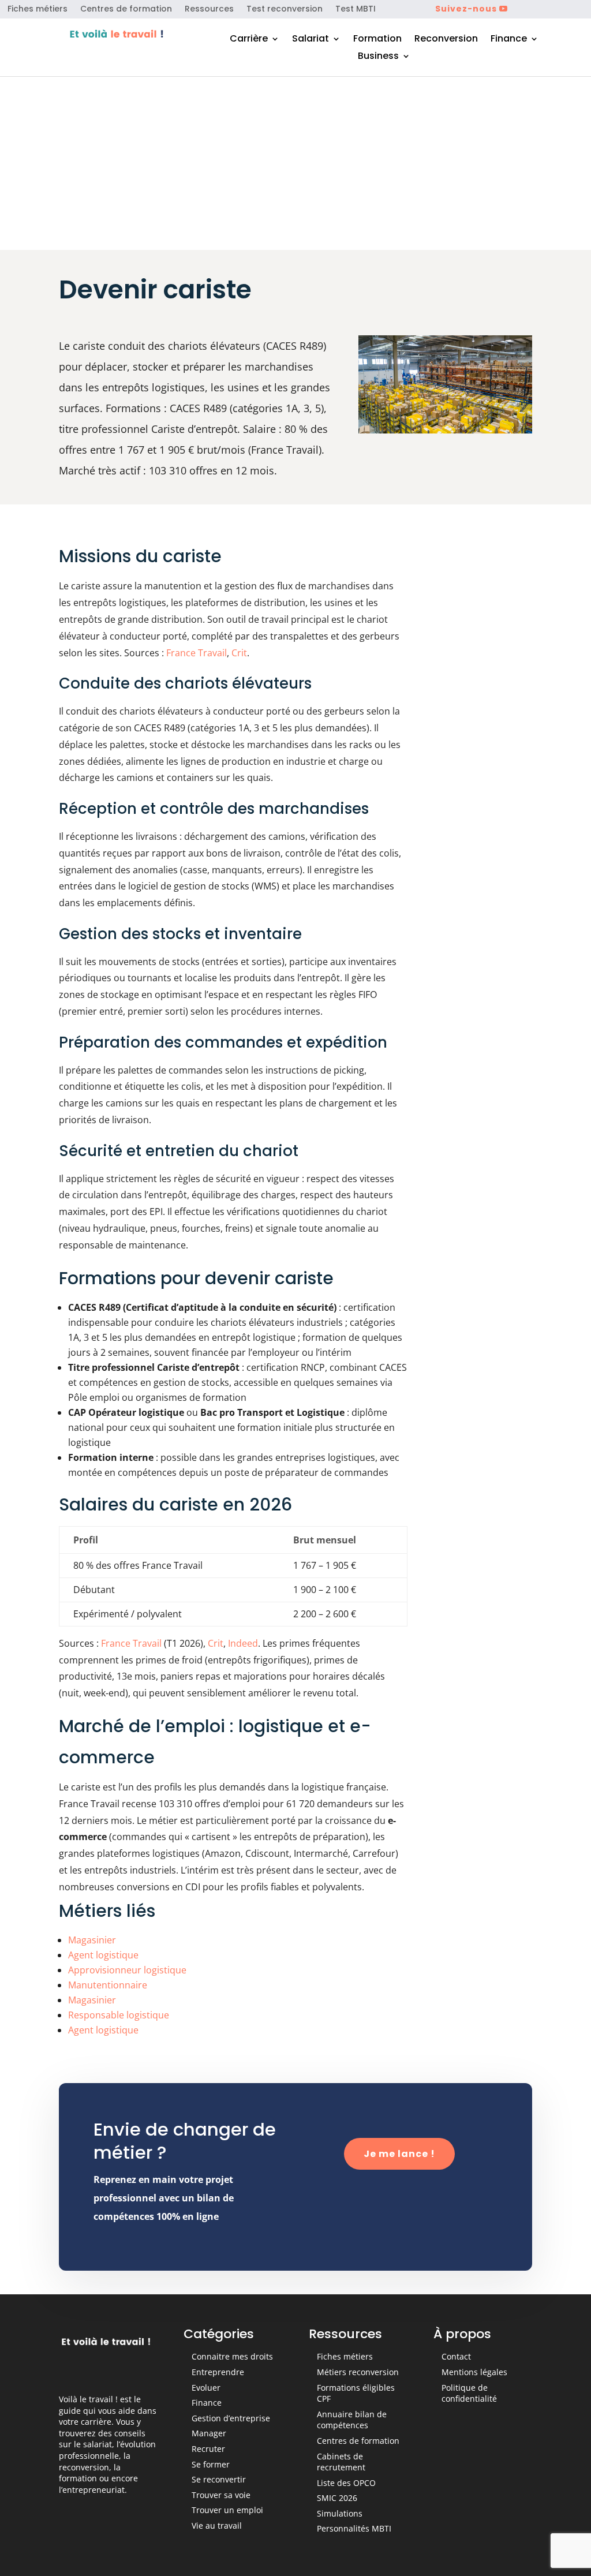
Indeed (243, 1643)
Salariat (311, 40)
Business (378, 57)
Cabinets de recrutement (341, 2462)
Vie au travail (217, 2525)
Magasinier (92, 1940)
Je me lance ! (399, 2154)
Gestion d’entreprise (231, 2418)
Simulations (340, 2513)
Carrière (249, 40)
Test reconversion (285, 10)
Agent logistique (103, 1955)
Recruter (208, 2449)
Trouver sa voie (221, 2495)
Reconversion (446, 40)
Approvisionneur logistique (127, 1970)
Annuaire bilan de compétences (352, 2420)
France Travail (197, 653)
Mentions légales (474, 2372)
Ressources (209, 10)
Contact (456, 2356)
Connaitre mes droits (232, 2356)
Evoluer (206, 2388)
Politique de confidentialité (469, 2393)
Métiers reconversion (358, 2372)
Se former (211, 2464)
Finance (509, 40)
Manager (209, 2433)
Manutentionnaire (108, 1985)
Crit (239, 653)
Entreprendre (218, 2372)
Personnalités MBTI (354, 2528)
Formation (377, 40)
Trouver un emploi (227, 2510)
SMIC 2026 (337, 2498)
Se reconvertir (219, 2479)
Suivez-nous (466, 9)
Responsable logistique (119, 2015)
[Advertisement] (295, 163)
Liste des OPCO (346, 2483)
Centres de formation (126, 10)
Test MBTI (356, 10)
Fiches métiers (38, 10)
